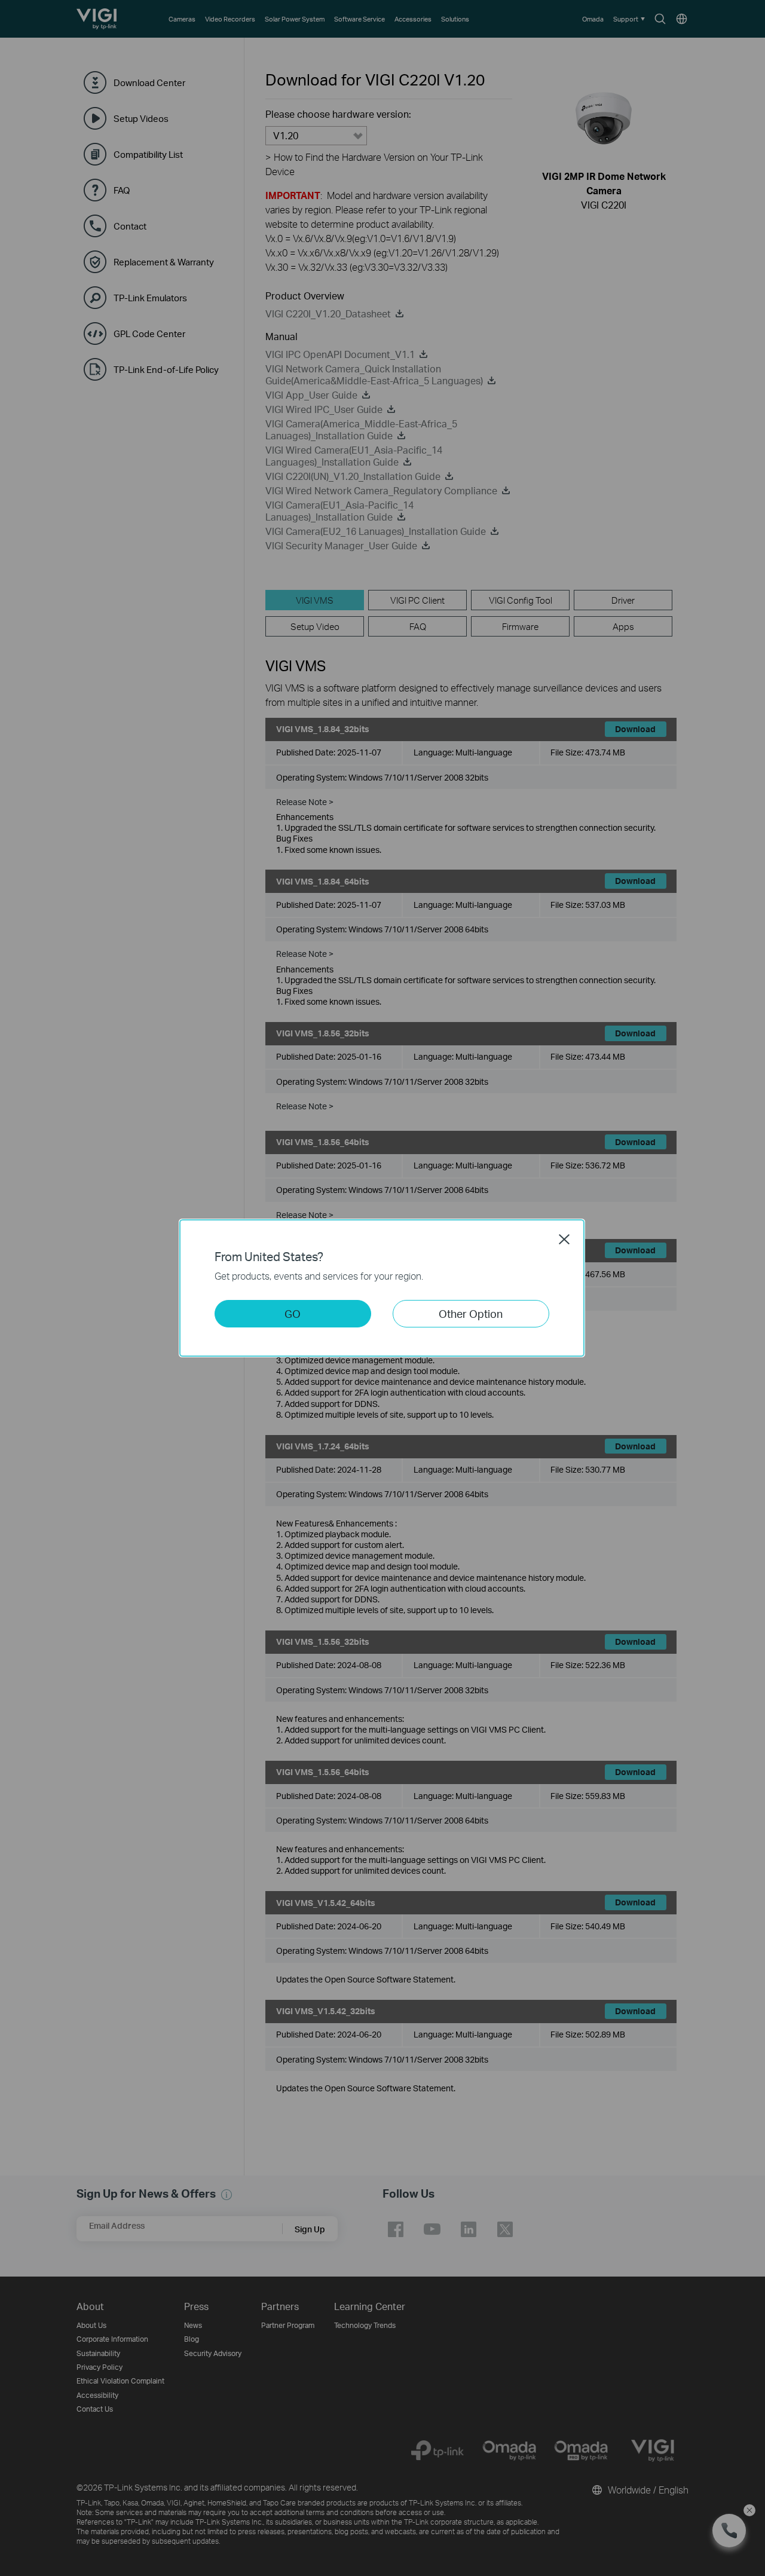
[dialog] (382, 1288)
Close (564, 1239)
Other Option (471, 1313)
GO (293, 1313)
